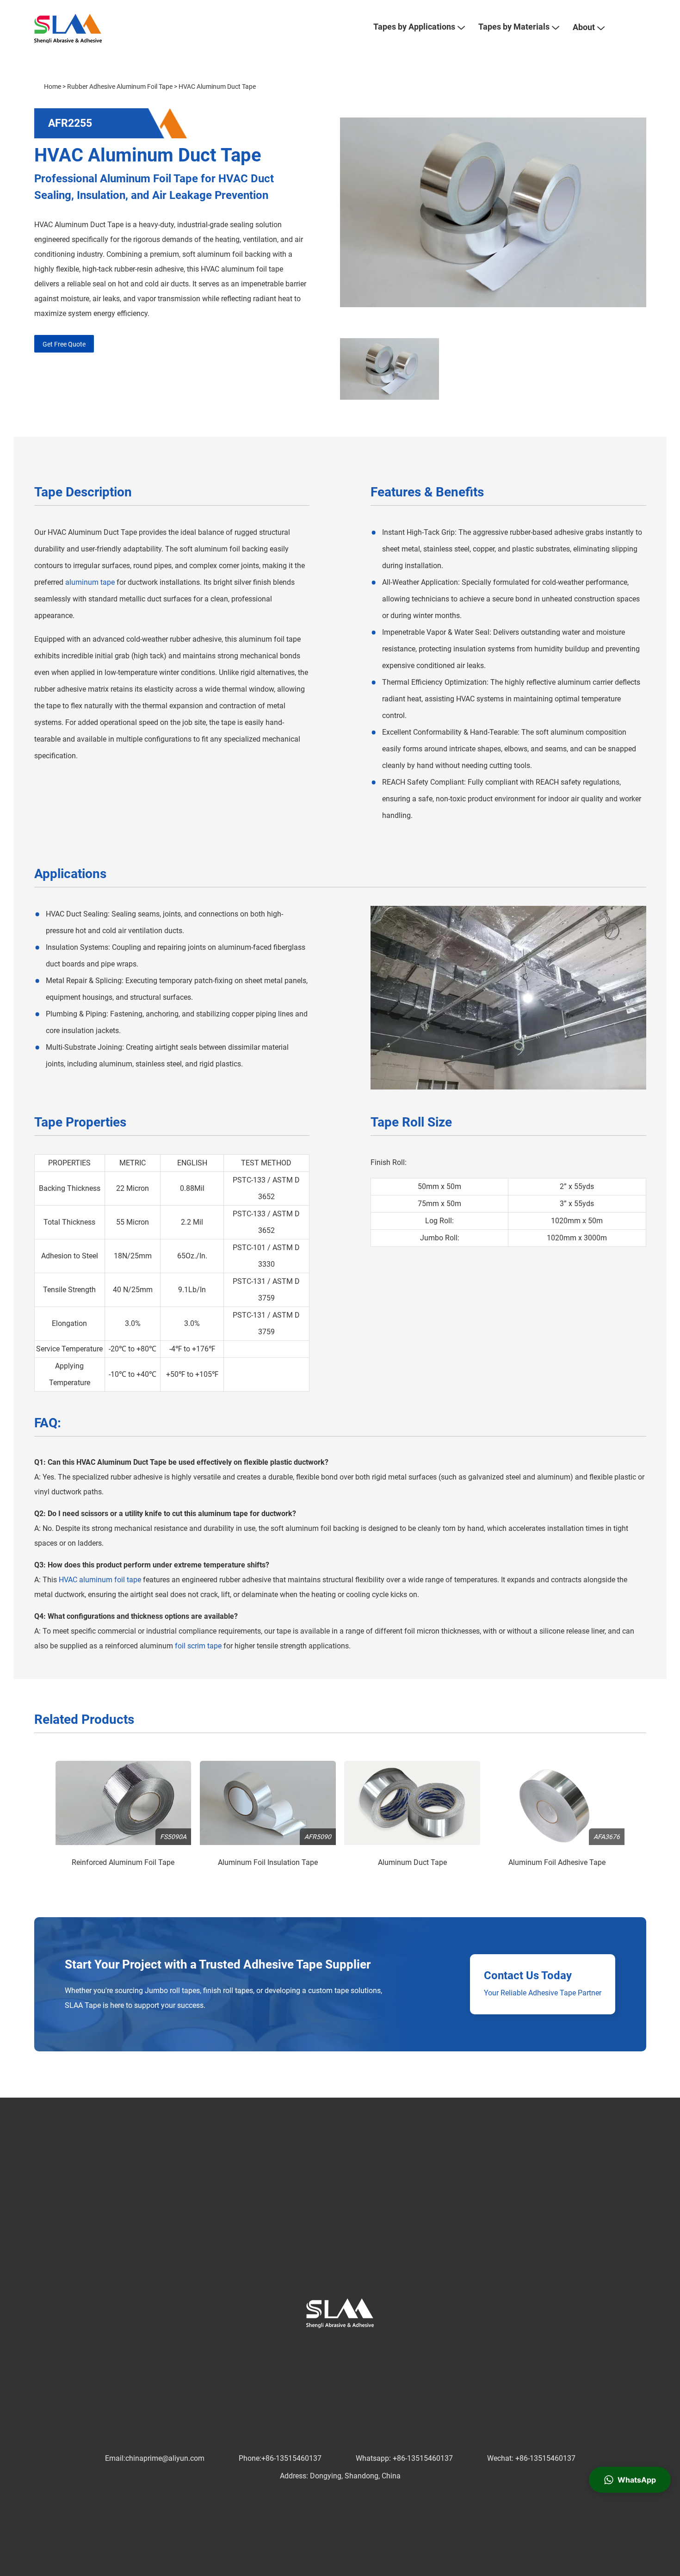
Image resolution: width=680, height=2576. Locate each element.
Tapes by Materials (514, 27)
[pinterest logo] (339, 2347)
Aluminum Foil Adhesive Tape (557, 1862)
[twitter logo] (309, 2347)
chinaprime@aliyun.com (165, 2458)
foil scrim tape (198, 1646)
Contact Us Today (528, 1975)
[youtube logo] (354, 2347)
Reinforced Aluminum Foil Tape (123, 1862)
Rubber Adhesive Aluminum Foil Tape (120, 87)
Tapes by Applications (414, 27)
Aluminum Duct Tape (412, 1862)
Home (53, 87)
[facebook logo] (295, 2347)
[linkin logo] (324, 2347)
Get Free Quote (64, 344)
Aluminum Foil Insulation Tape (268, 1862)
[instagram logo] (369, 2347)
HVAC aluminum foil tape (100, 1580)
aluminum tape (90, 582)
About (584, 27)
